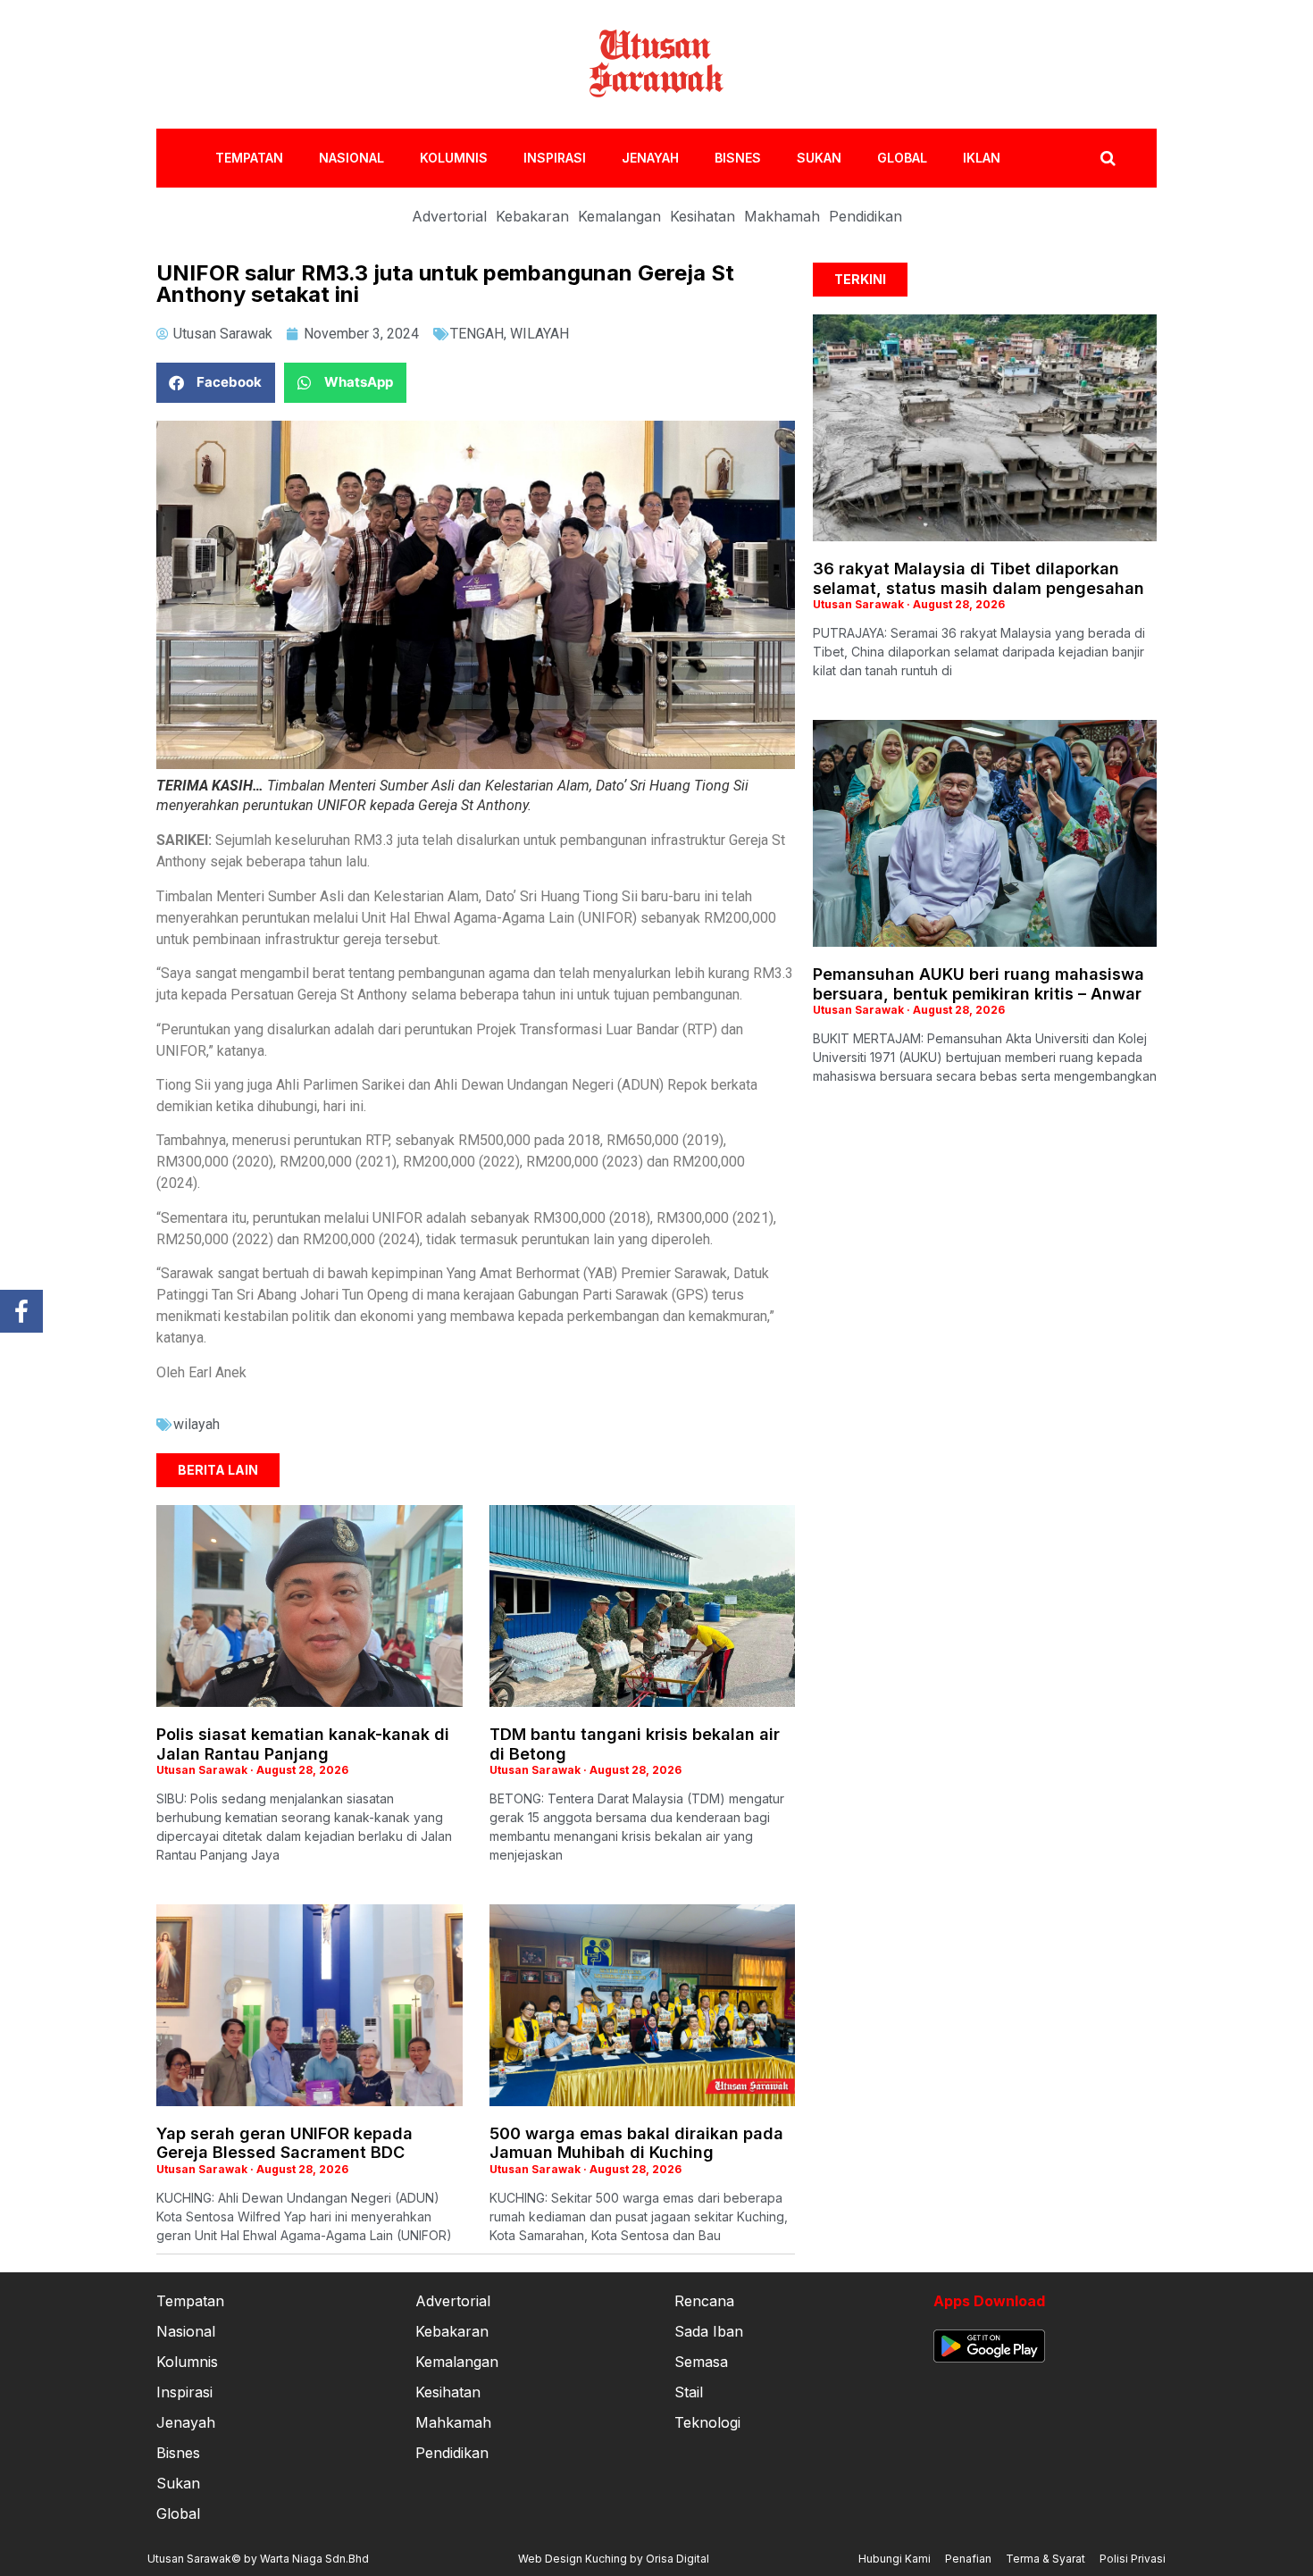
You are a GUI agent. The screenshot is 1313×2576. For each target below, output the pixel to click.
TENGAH (477, 334)
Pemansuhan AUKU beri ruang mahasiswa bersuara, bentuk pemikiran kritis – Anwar (978, 984)
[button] (216, 383)
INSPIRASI (555, 158)
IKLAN (982, 158)
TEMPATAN (249, 158)
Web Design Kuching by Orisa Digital (614, 2559)
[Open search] (1108, 158)
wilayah (197, 1424)
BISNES (738, 158)
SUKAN (819, 158)
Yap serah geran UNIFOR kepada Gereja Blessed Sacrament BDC (284, 2143)
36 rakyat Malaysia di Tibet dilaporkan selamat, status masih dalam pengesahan (978, 578)
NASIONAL (351, 158)
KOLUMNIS (454, 158)
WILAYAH (539, 334)
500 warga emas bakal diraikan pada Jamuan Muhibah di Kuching (636, 2143)
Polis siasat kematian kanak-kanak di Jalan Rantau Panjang (303, 1744)
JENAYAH (650, 158)
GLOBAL (902, 158)
